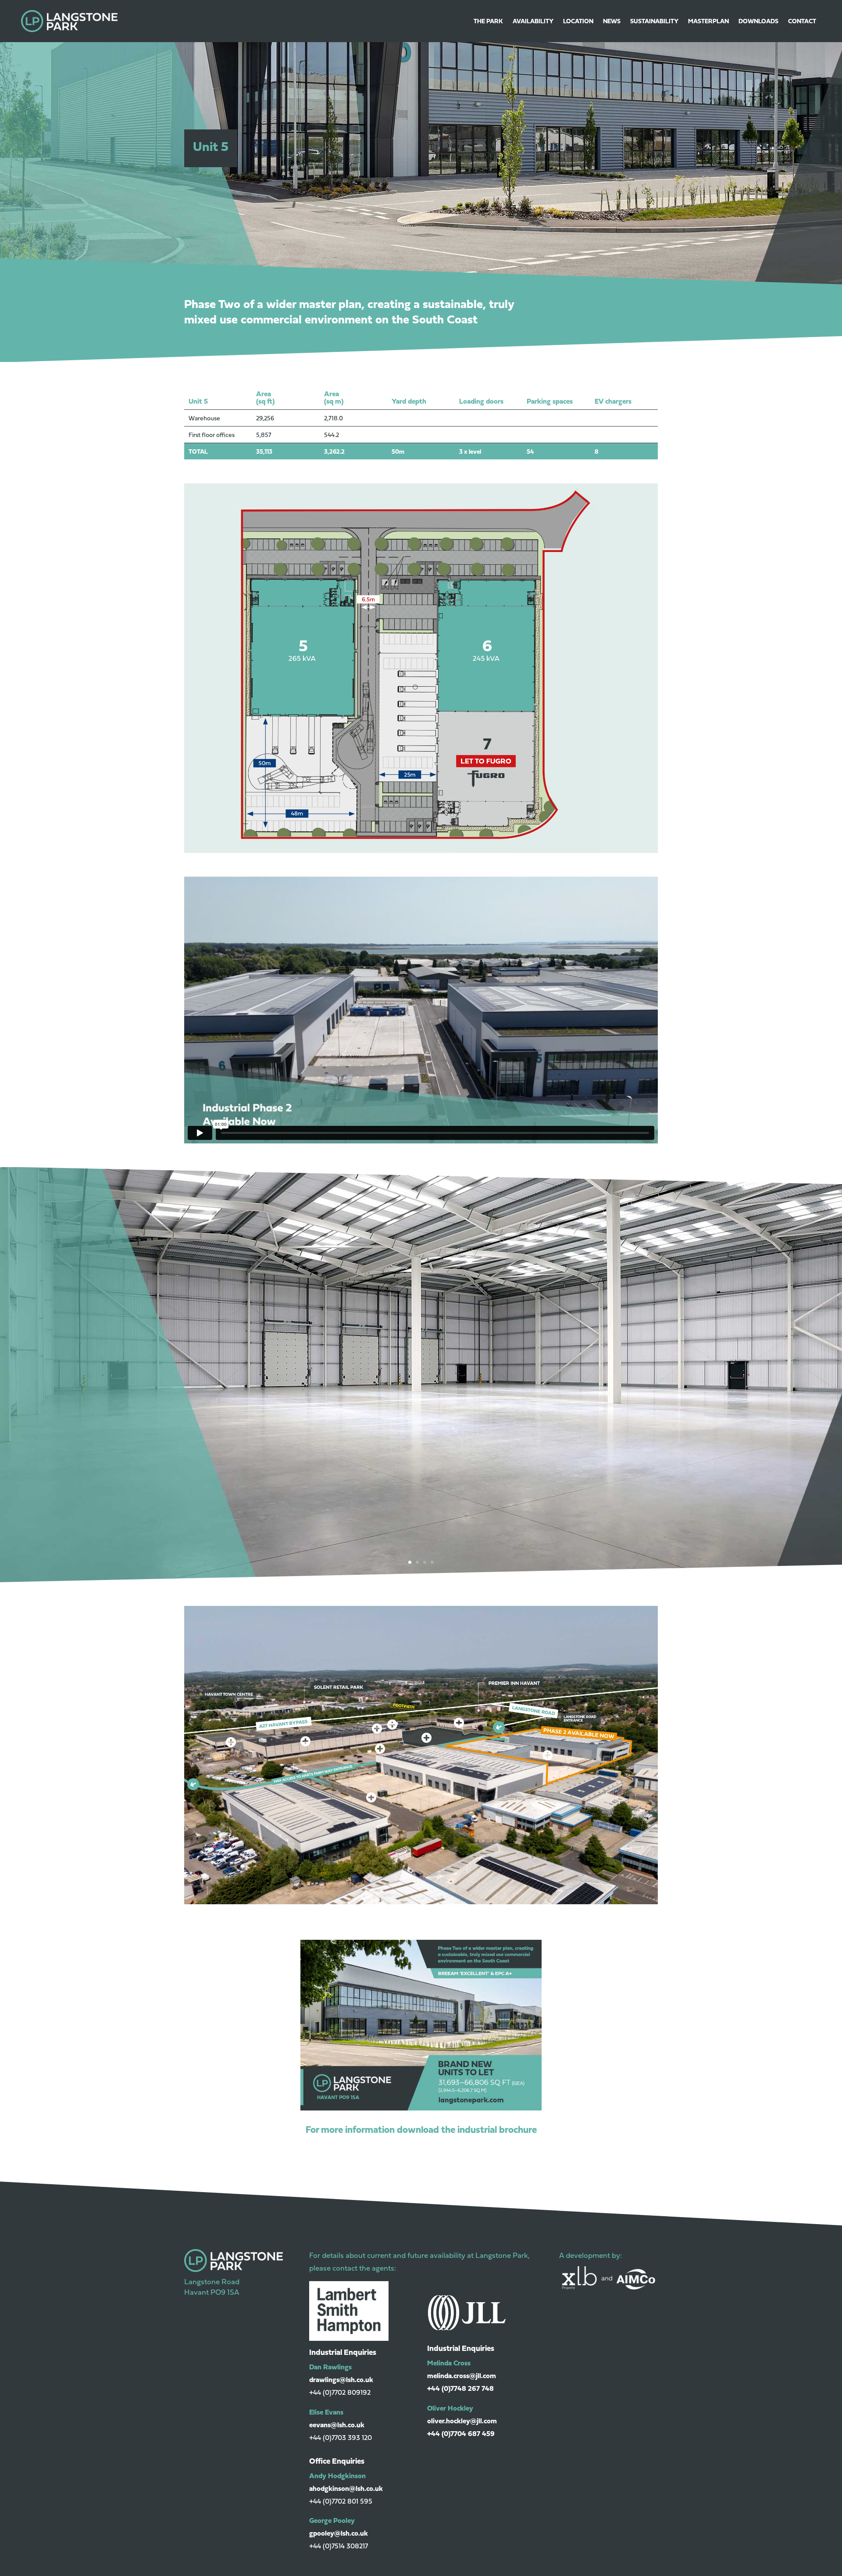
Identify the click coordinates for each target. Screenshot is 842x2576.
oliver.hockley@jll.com (462, 2421)
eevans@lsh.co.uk (337, 2425)
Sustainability (654, 21)
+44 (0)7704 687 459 (461, 2433)
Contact (802, 21)
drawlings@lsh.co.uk (341, 2379)
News (612, 21)
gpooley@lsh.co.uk (339, 2533)
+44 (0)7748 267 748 (460, 2388)
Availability (533, 21)
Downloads (758, 21)
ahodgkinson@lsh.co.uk (346, 2488)
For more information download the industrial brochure (421, 2129)
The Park (488, 21)
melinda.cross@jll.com (462, 2375)
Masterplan (708, 21)
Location (578, 21)
